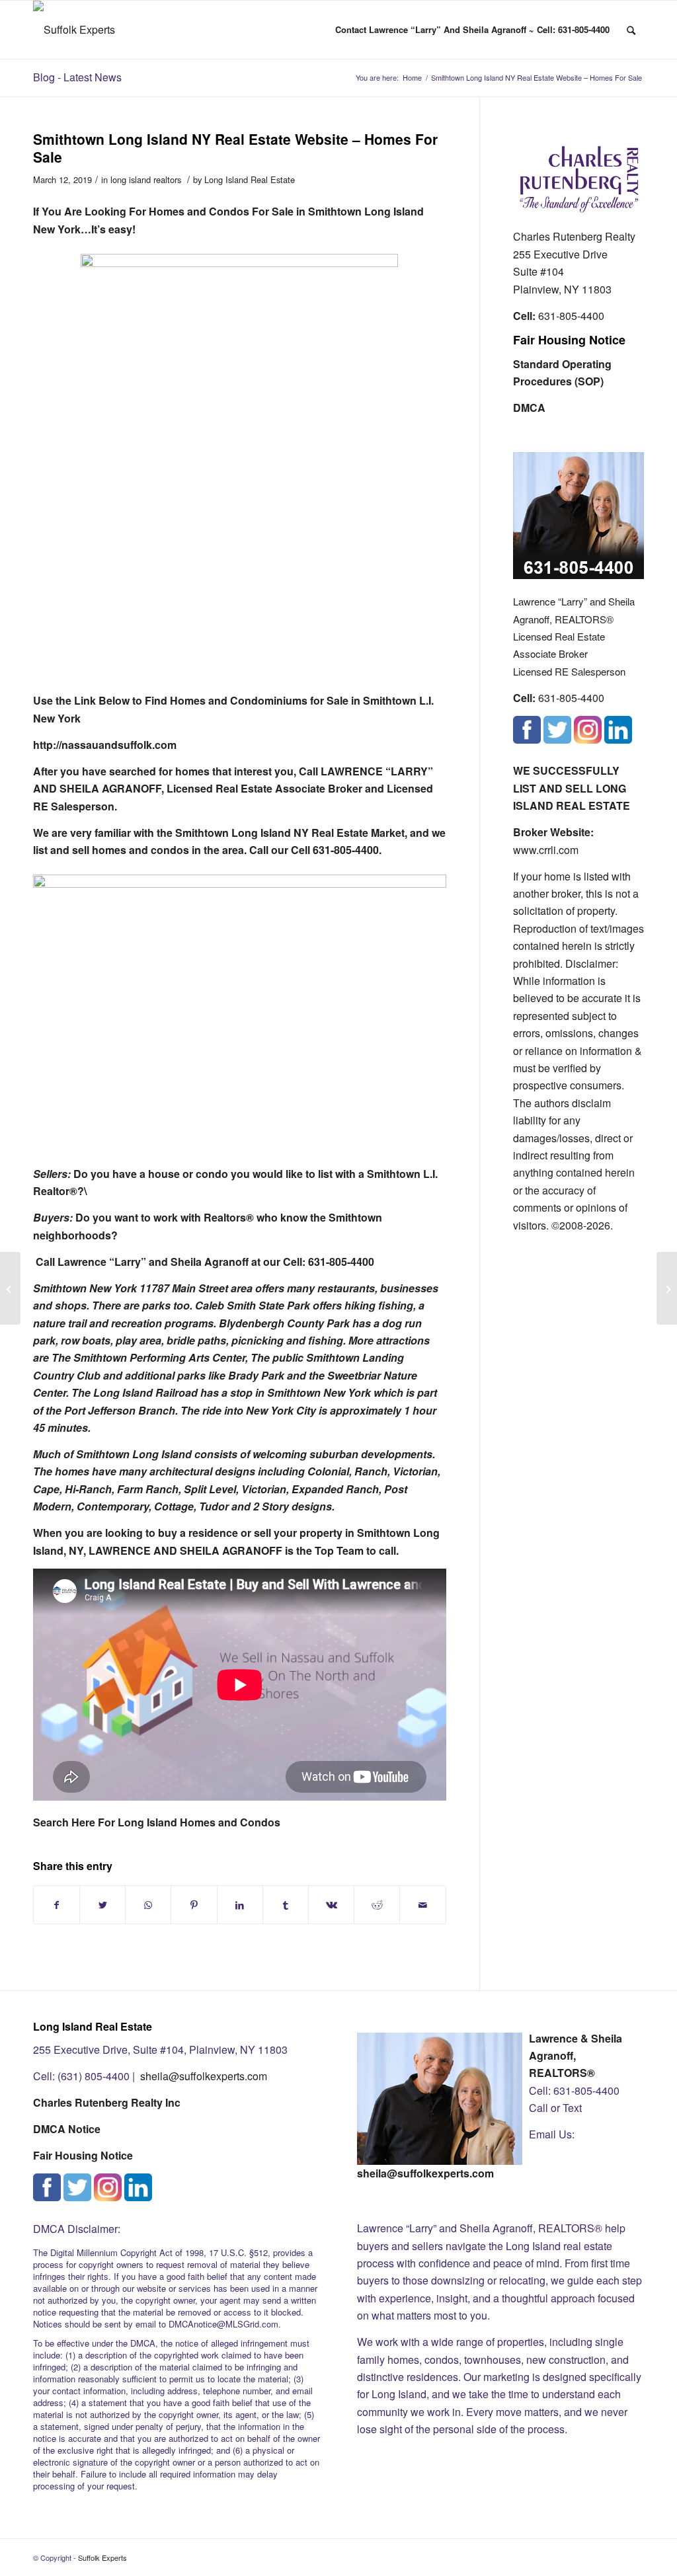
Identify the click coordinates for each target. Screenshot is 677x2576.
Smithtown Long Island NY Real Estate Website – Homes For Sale (235, 148)
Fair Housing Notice (569, 340)
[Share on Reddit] (377, 1905)
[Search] (631, 30)
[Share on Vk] (331, 1905)
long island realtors (146, 179)
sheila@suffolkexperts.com (204, 2076)
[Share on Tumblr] (286, 1905)
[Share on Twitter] (102, 1905)
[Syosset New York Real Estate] (10, 1288)
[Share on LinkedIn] (240, 1905)
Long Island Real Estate (250, 179)
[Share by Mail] (422, 1905)
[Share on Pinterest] (194, 1905)
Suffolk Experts (102, 2557)
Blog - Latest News (77, 77)
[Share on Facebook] (57, 1905)
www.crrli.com (546, 850)
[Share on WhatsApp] (148, 1905)
